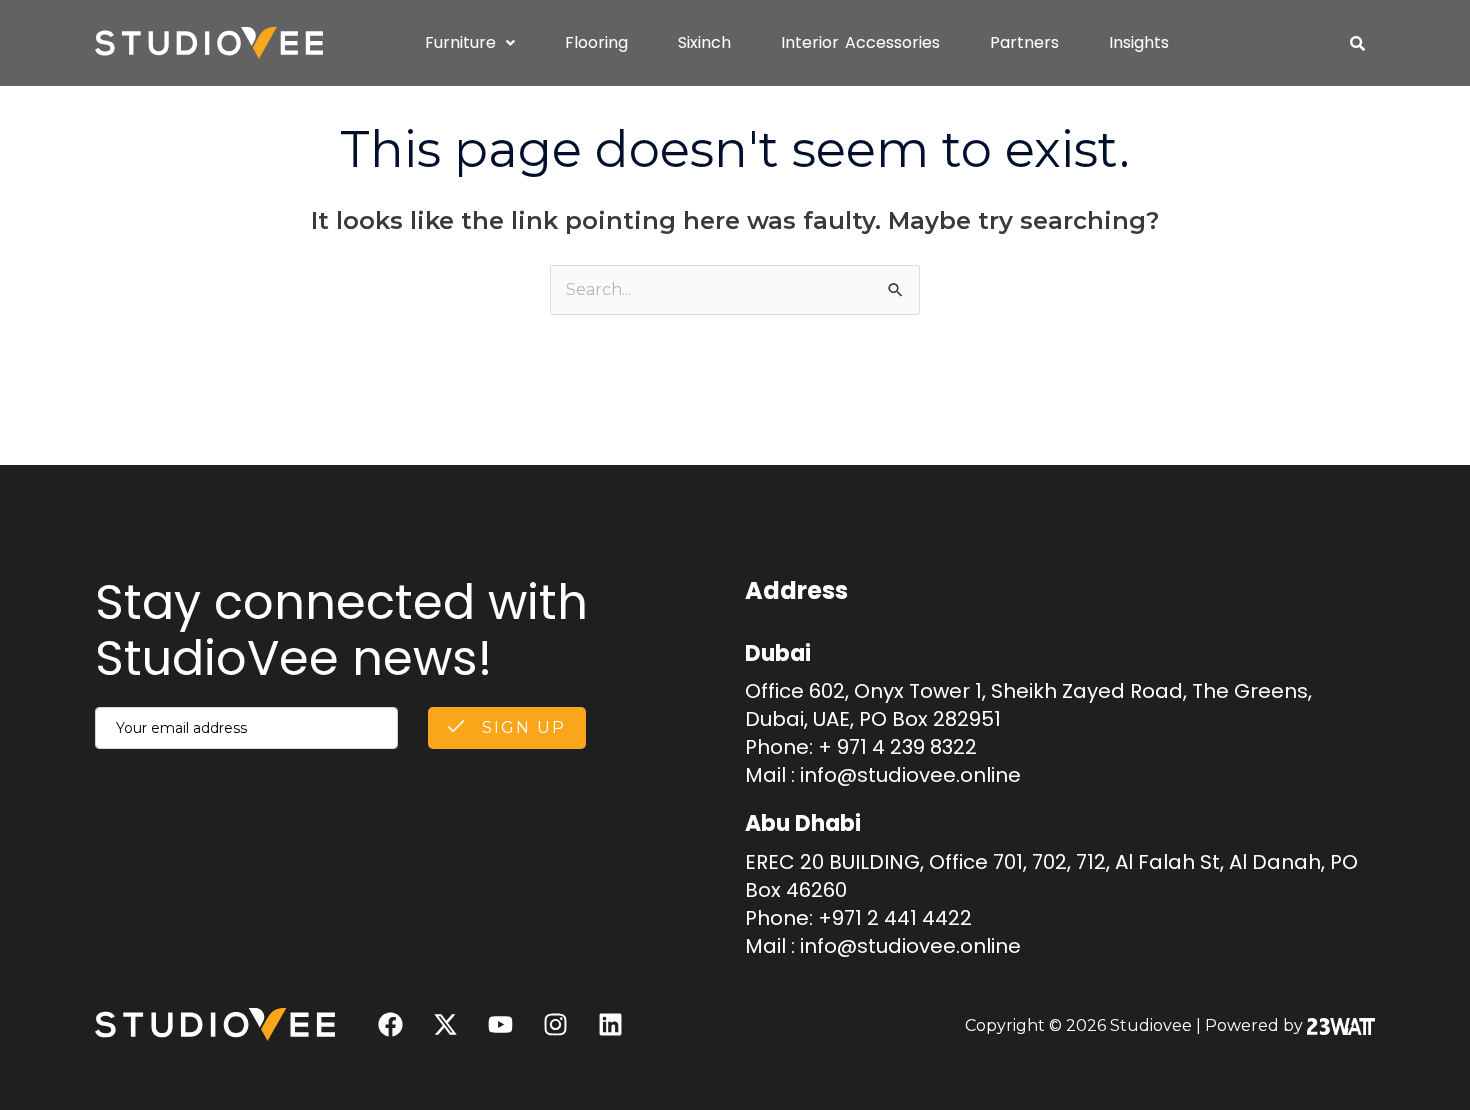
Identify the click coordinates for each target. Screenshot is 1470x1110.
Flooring (596, 42)
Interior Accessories (860, 42)
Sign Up (521, 727)
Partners (1024, 42)
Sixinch (704, 42)
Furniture (460, 42)
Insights (1139, 42)
